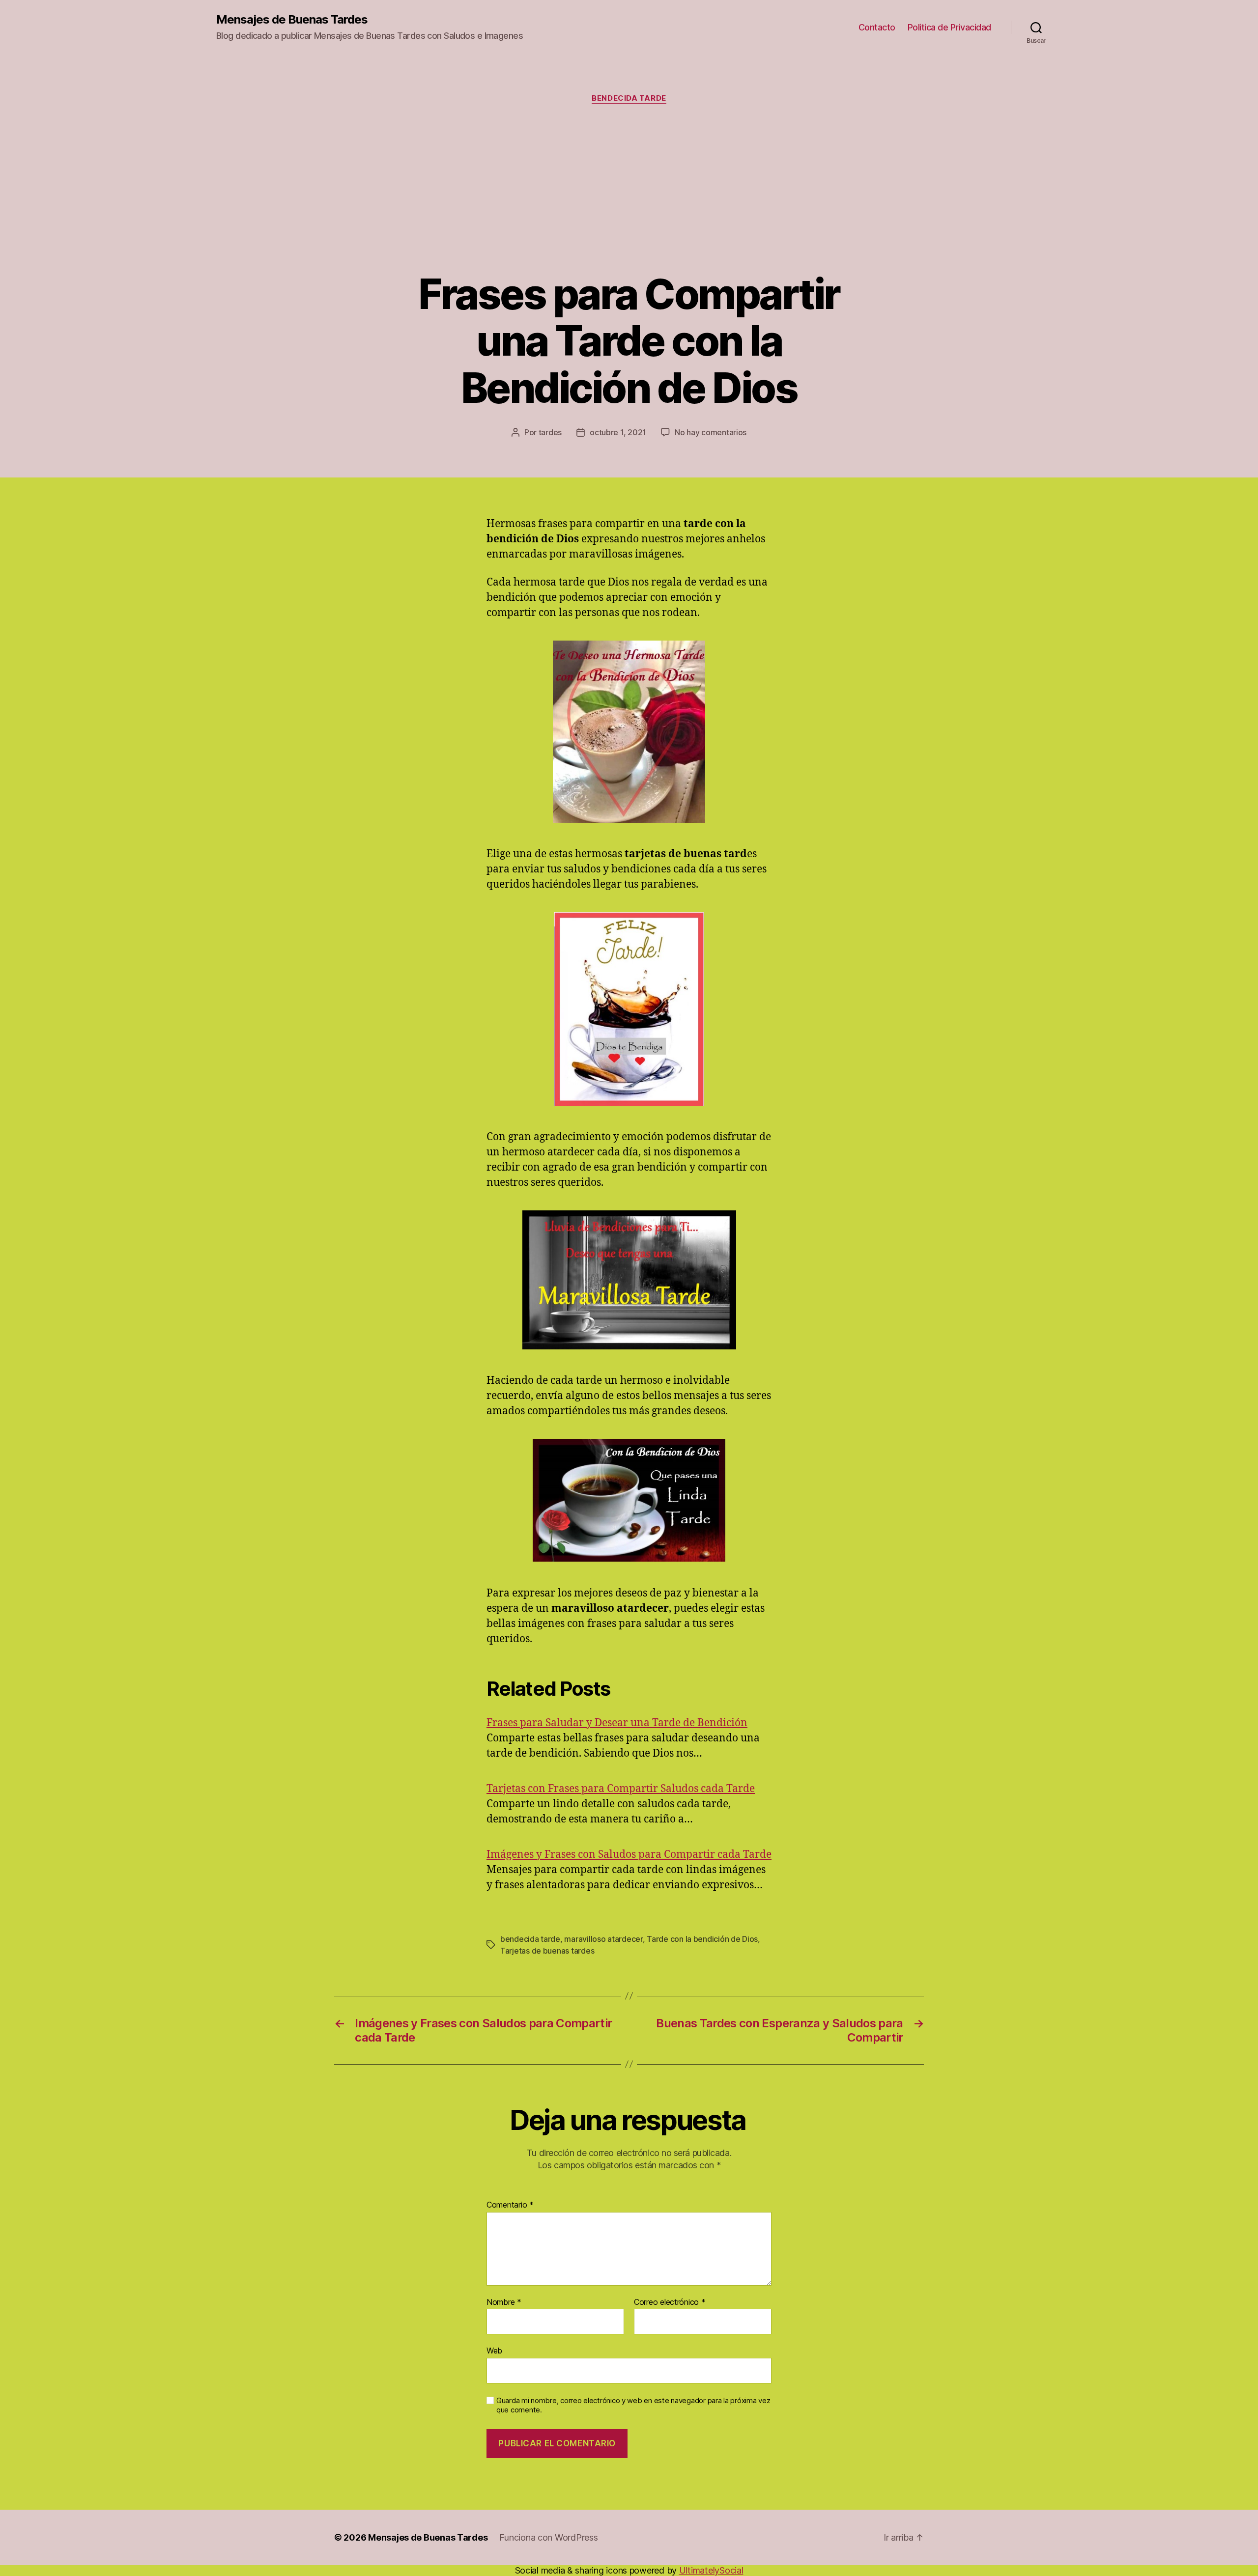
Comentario (510, 2205)
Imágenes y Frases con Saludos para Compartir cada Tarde (629, 1855)
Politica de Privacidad (949, 27)
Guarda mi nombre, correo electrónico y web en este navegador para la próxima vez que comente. (633, 2405)
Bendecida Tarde (629, 98)
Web (494, 2351)
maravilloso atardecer (603, 1939)
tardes (550, 432)
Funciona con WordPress (548, 2537)
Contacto (877, 27)
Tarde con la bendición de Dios (702, 1939)
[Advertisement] (629, 187)
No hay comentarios (711, 432)
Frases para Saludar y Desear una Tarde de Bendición (617, 1723)
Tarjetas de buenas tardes (547, 1951)
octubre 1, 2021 (618, 432)
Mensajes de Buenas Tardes (292, 20)
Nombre (504, 2302)
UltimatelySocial (711, 2570)
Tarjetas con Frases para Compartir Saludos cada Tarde (621, 1789)
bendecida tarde (530, 1939)
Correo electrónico (670, 2302)
